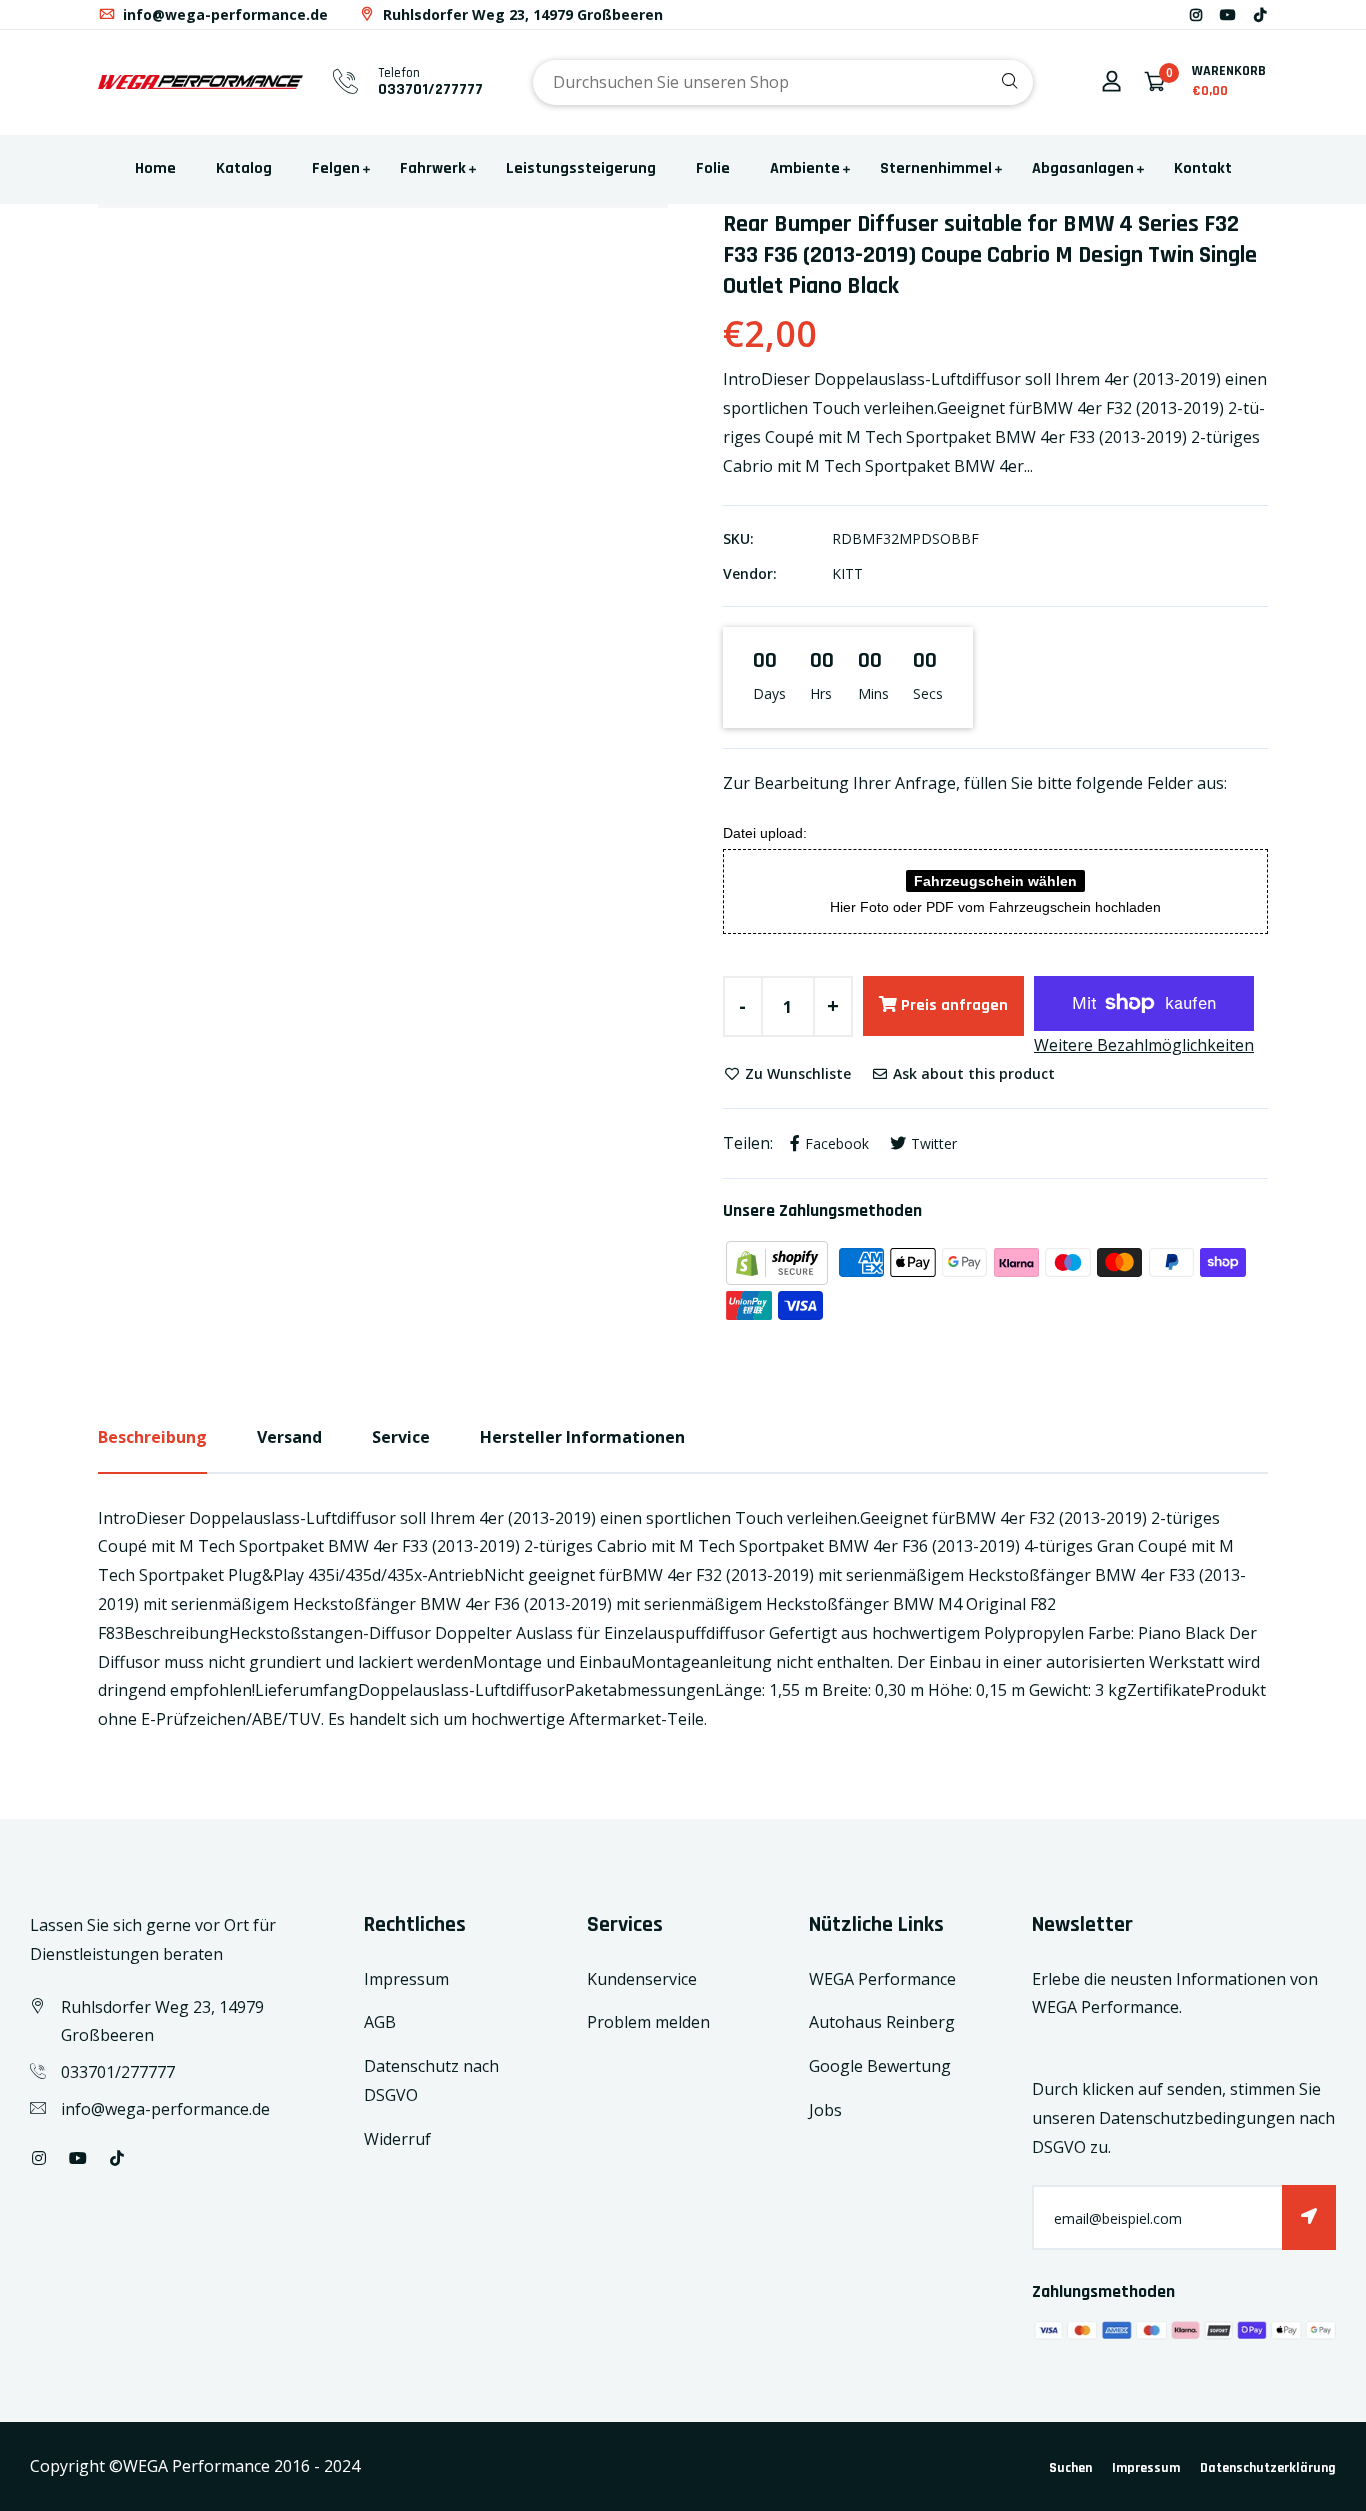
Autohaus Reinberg (882, 2022)
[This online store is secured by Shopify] (779, 1261)
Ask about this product (972, 1073)
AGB (380, 2022)
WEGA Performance (882, 1979)
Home (155, 168)
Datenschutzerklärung (1268, 2468)
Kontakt (1203, 168)
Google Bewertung (880, 2066)
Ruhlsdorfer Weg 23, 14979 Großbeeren (521, 14)
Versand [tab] (289, 1437)
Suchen (1070, 2468)
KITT (847, 573)
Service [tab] (401, 1437)
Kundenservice (642, 1979)
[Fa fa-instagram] (1196, 14)
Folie (713, 168)
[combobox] (783, 82)
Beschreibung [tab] (152, 1437)
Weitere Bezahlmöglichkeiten (1144, 1045)
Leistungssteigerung (581, 168)
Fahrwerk (433, 168)
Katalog (244, 168)
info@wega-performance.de (223, 14)
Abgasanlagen (1083, 168)
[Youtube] (1228, 14)
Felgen (336, 168)
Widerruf (397, 2139)
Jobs (825, 2110)
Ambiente (805, 168)
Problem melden (648, 2022)
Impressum (406, 1979)
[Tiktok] (1260, 14)
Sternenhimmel (936, 168)
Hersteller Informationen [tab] (582, 1437)
